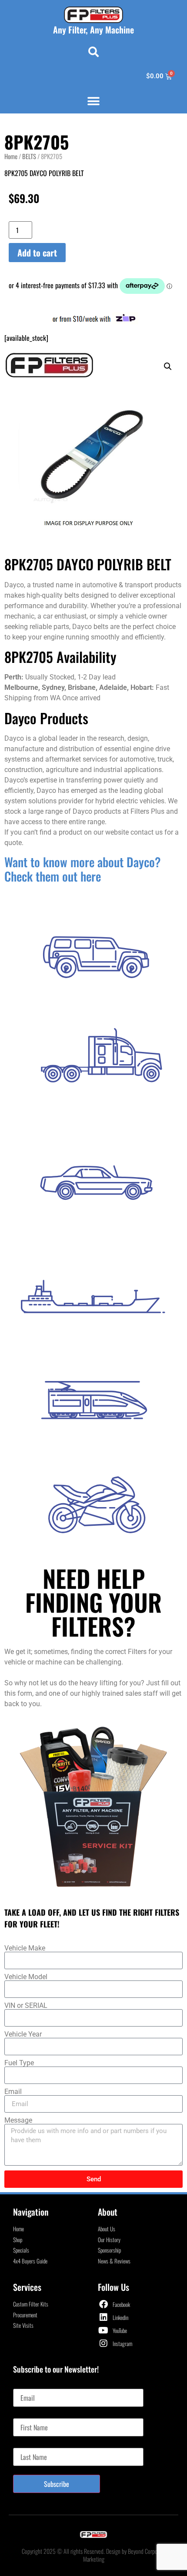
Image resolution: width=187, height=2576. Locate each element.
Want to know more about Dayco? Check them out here (83, 869)
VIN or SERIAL (26, 2006)
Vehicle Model (26, 1977)
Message (18, 2120)
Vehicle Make (25, 1948)
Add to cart (37, 253)
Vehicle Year (23, 2034)
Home (11, 156)
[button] (93, 52)
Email (13, 2092)
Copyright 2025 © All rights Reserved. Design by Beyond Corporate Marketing (94, 2555)
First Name (27, 2415)
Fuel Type (19, 2063)
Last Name (26, 2444)
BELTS (29, 156)
